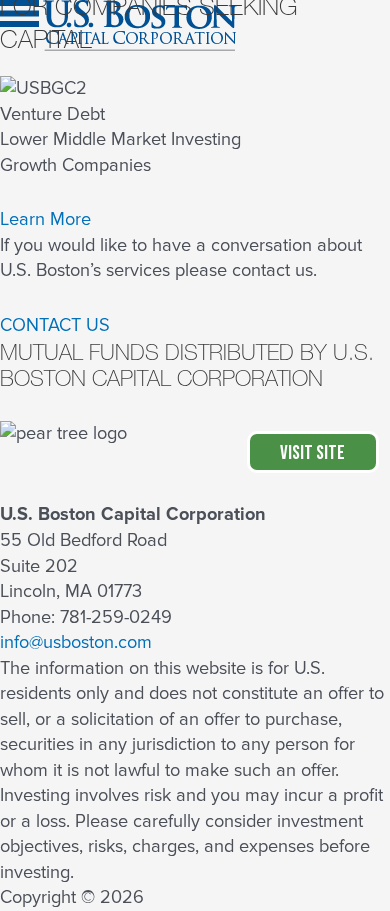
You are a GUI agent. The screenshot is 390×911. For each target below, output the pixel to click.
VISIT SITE (312, 453)
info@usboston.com (76, 642)
